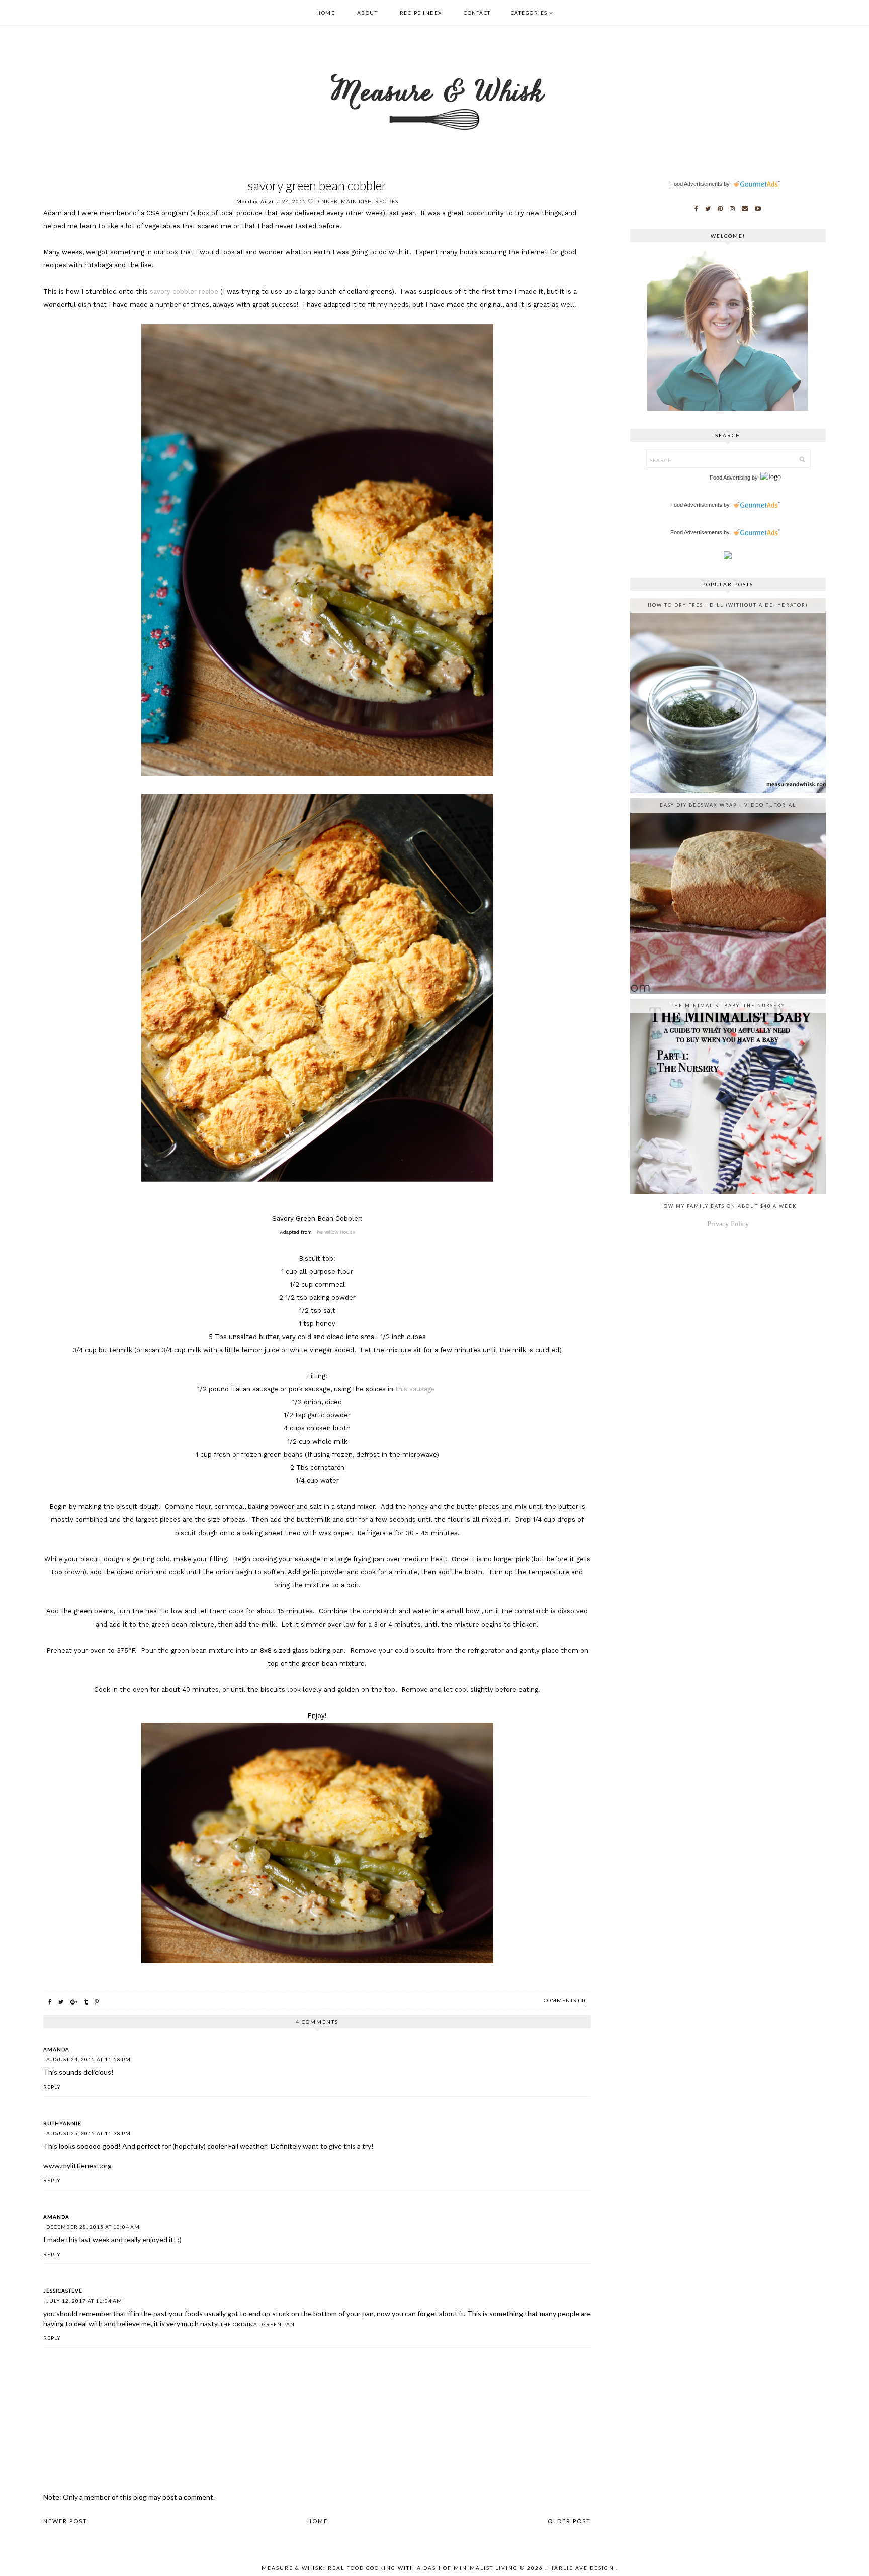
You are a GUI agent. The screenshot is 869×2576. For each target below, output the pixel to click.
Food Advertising (730, 478)
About (368, 13)
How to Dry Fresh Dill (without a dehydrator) (728, 605)
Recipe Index (421, 13)
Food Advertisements (696, 184)
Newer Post (65, 2521)
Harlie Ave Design (582, 2568)
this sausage (416, 1389)
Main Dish (357, 201)
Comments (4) (565, 2000)
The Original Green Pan (257, 2324)
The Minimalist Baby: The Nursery (728, 1006)
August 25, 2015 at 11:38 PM (89, 2133)
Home (326, 13)
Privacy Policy (728, 1224)
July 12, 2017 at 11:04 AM (84, 2301)
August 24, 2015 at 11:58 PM (89, 2059)
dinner (327, 201)
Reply (52, 2087)
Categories (529, 13)
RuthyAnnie (62, 2123)
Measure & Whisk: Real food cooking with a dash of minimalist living (390, 2568)
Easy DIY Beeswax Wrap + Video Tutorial (728, 805)
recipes (387, 201)
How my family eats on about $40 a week (728, 1206)
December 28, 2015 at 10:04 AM (93, 2227)
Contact (477, 13)
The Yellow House (334, 1232)
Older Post (569, 2521)
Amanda (56, 2049)
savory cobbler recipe (184, 291)
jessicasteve (63, 2291)
